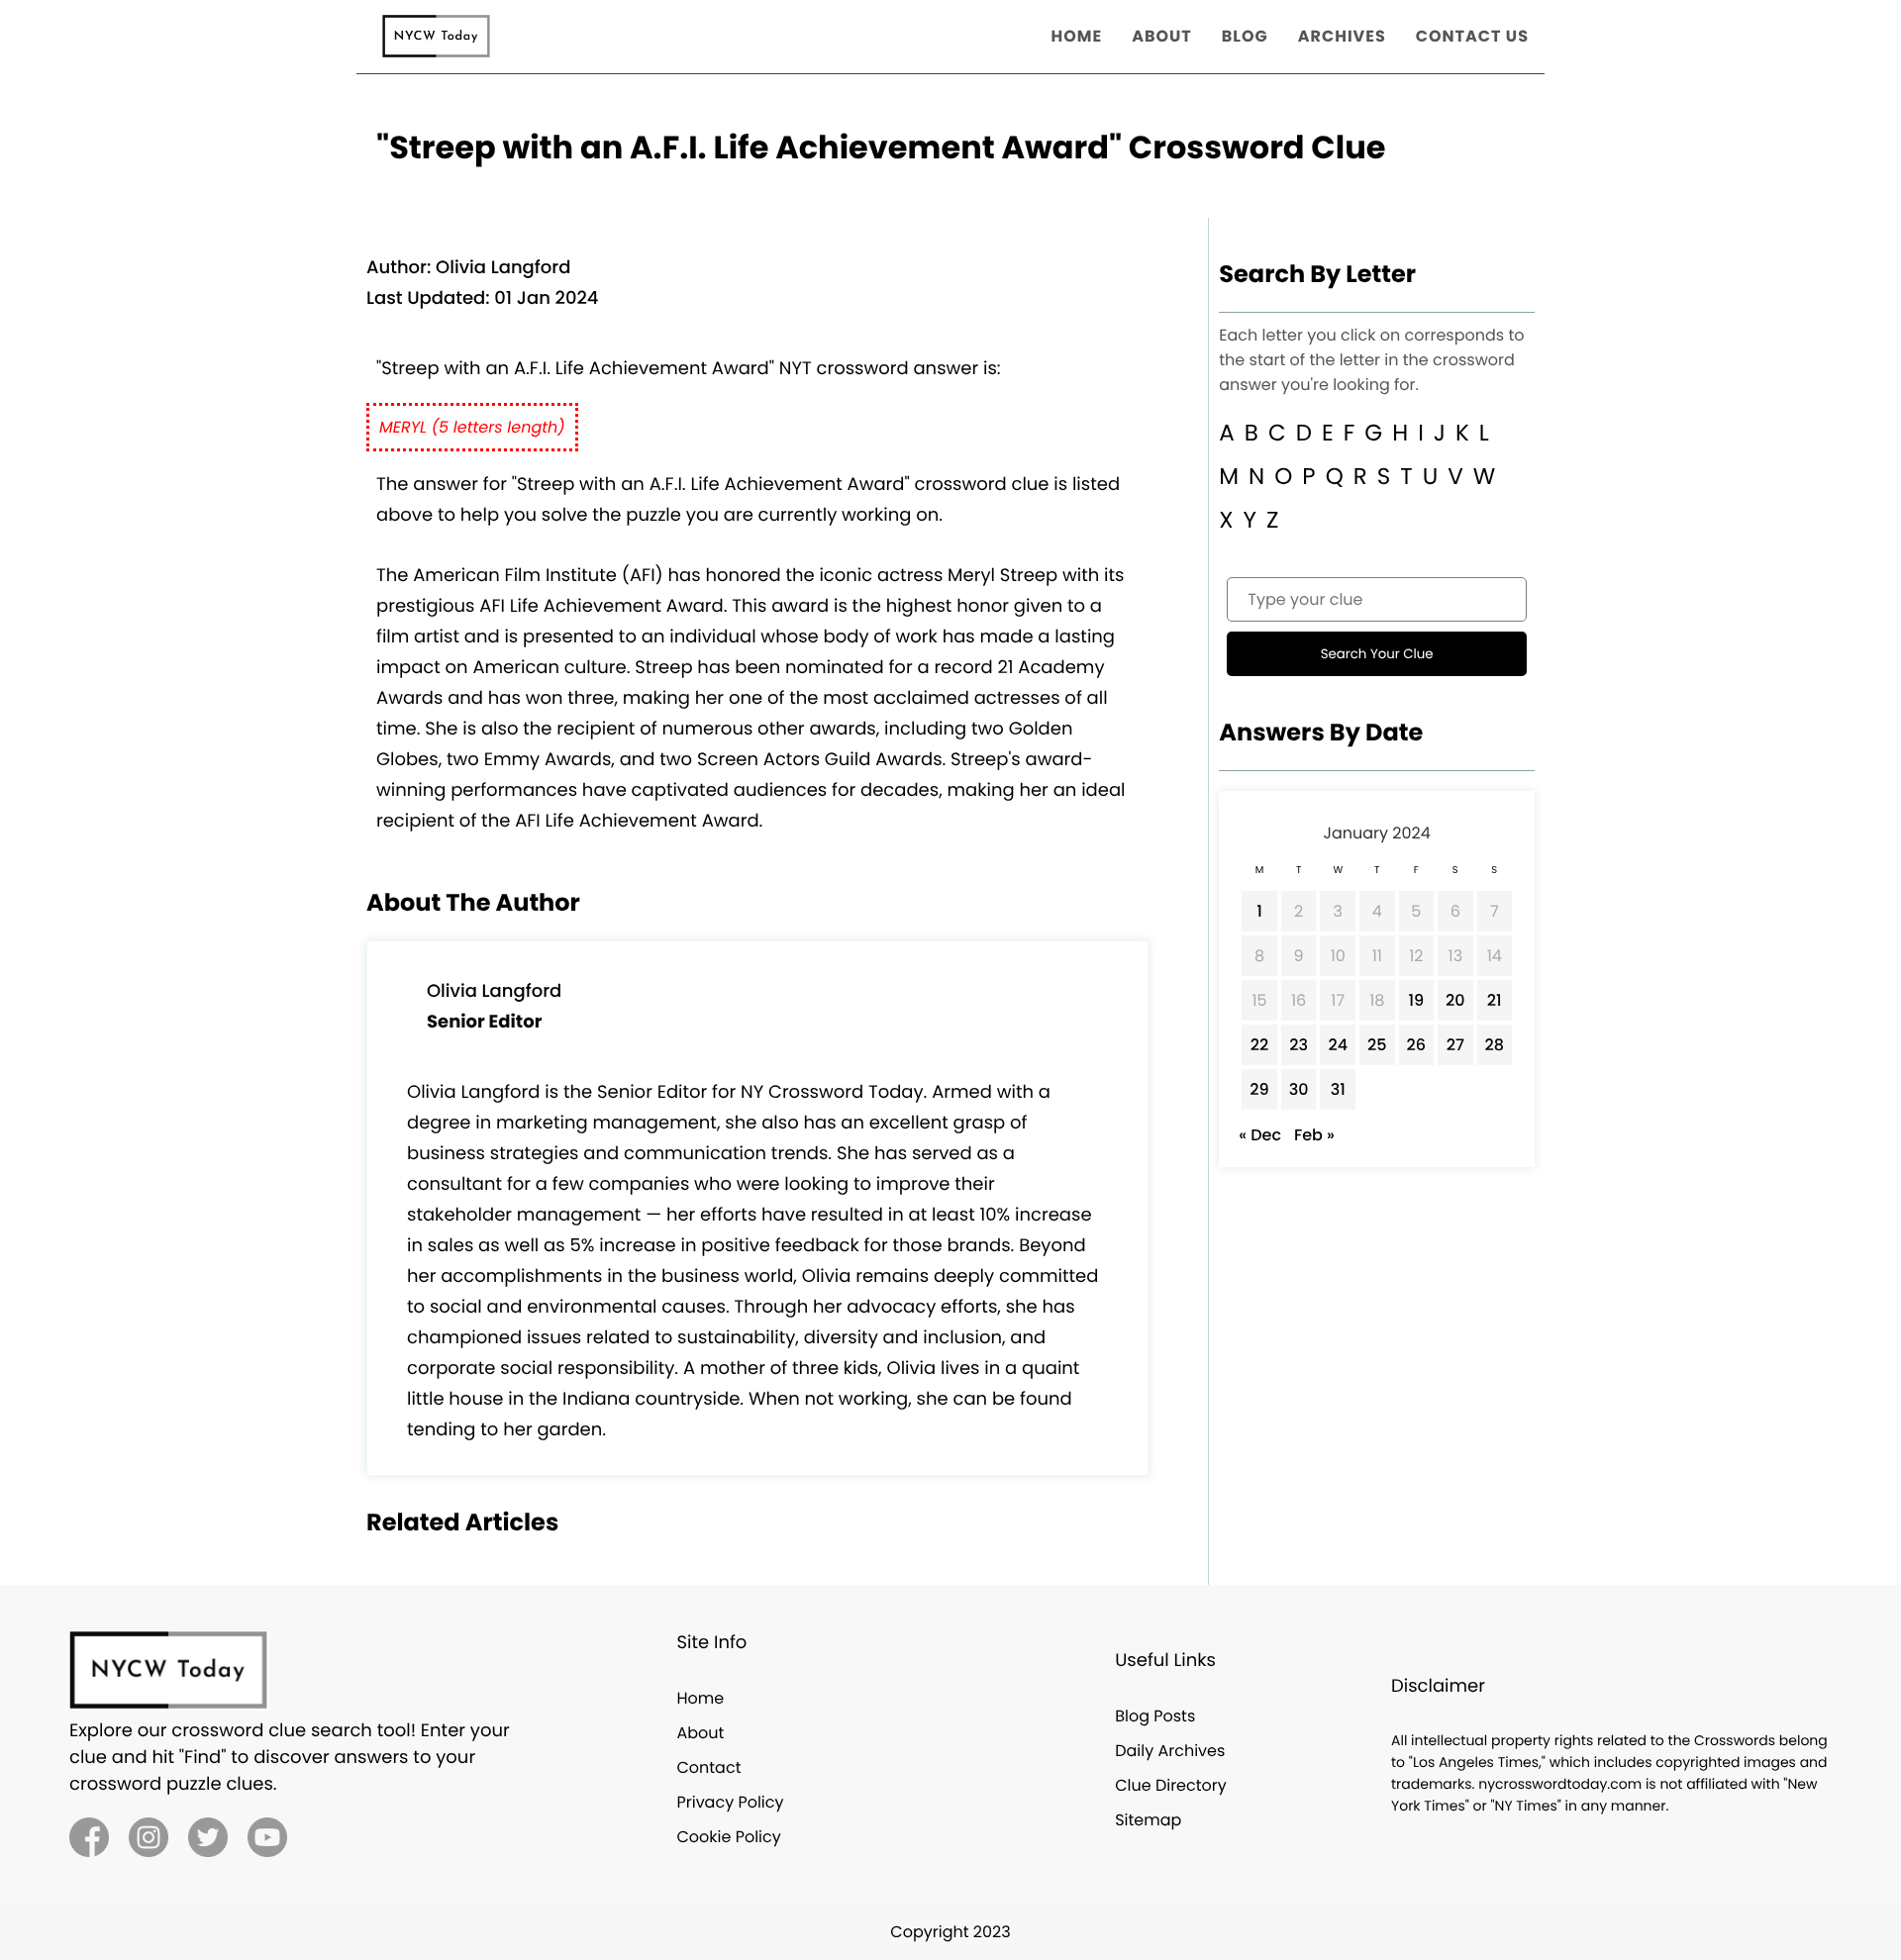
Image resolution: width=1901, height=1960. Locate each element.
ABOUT (1162, 36)
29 (1259, 1089)
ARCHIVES (1342, 36)
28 (1495, 1045)
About (700, 1733)
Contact (708, 1767)
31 (1338, 1089)
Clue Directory (1171, 1785)
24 (1338, 1045)
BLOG (1245, 36)
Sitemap (1148, 1820)
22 (1259, 1045)
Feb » (1314, 1135)
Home (700, 1698)
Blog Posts (1155, 1716)
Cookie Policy (728, 1837)
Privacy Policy (730, 1802)
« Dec (1260, 1135)
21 (1495, 1000)
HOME (1077, 36)
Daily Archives (1170, 1751)
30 (1299, 1089)
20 (1455, 1000)
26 (1417, 1045)
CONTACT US (1472, 36)
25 (1377, 1045)
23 (1299, 1045)
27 (1455, 1045)
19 (1416, 1000)
